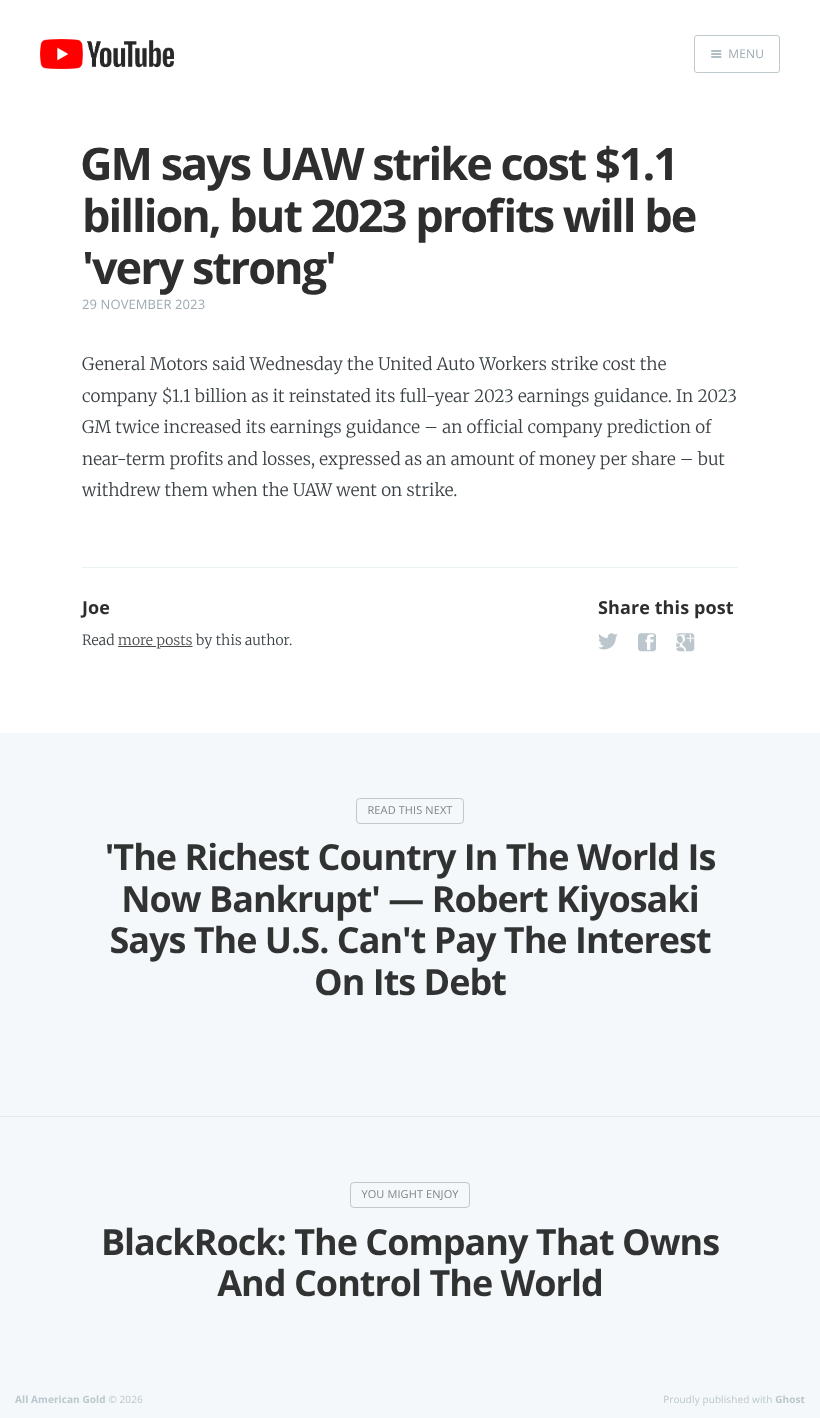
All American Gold (60, 1399)
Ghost (790, 1399)
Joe (96, 608)
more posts (155, 640)
